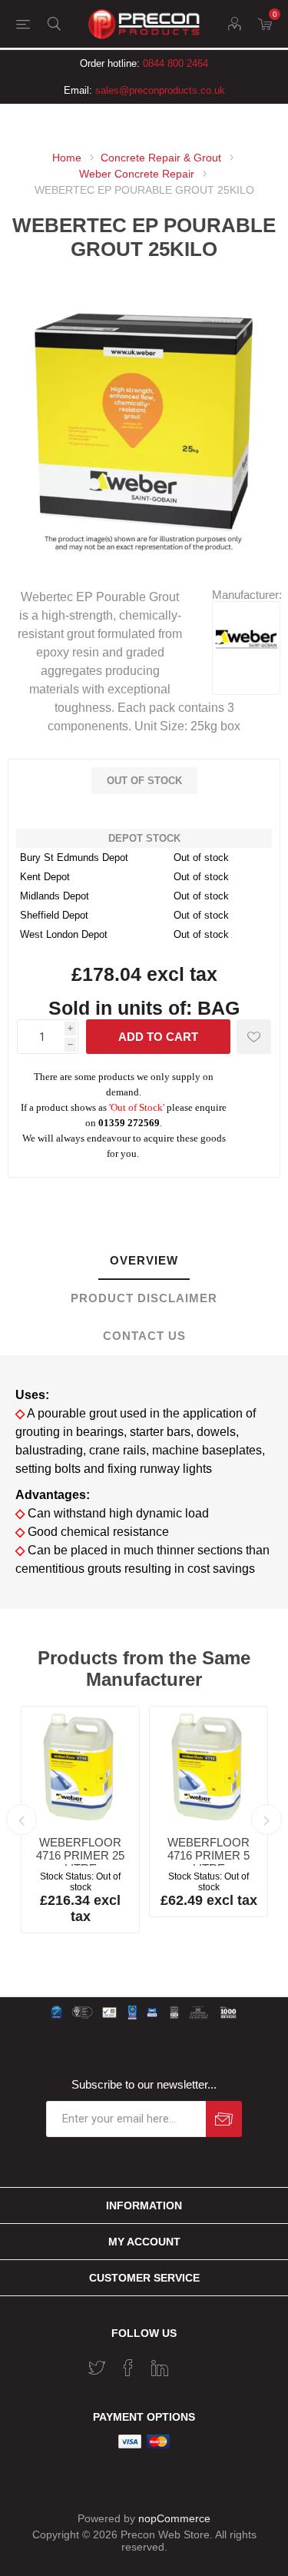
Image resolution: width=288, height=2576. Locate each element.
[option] (80, 1820)
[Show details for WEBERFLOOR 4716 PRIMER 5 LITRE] (209, 1765)
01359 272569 (129, 1123)
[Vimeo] (160, 2368)
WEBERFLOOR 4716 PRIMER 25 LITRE (80, 1855)
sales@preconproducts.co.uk (160, 90)
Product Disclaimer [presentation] (144, 1298)
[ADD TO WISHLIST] (254, 1037)
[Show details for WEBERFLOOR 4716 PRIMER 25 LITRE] (80, 1765)
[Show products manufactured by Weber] (246, 668)
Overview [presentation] (144, 1260)
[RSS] (191, 2363)
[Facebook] (128, 2368)
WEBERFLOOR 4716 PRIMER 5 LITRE (209, 1855)
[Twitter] (97, 2368)
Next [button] (266, 1820)
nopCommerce (174, 2518)
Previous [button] (22, 1820)
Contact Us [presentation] (144, 1336)
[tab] (144, 1261)
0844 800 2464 (175, 63)
